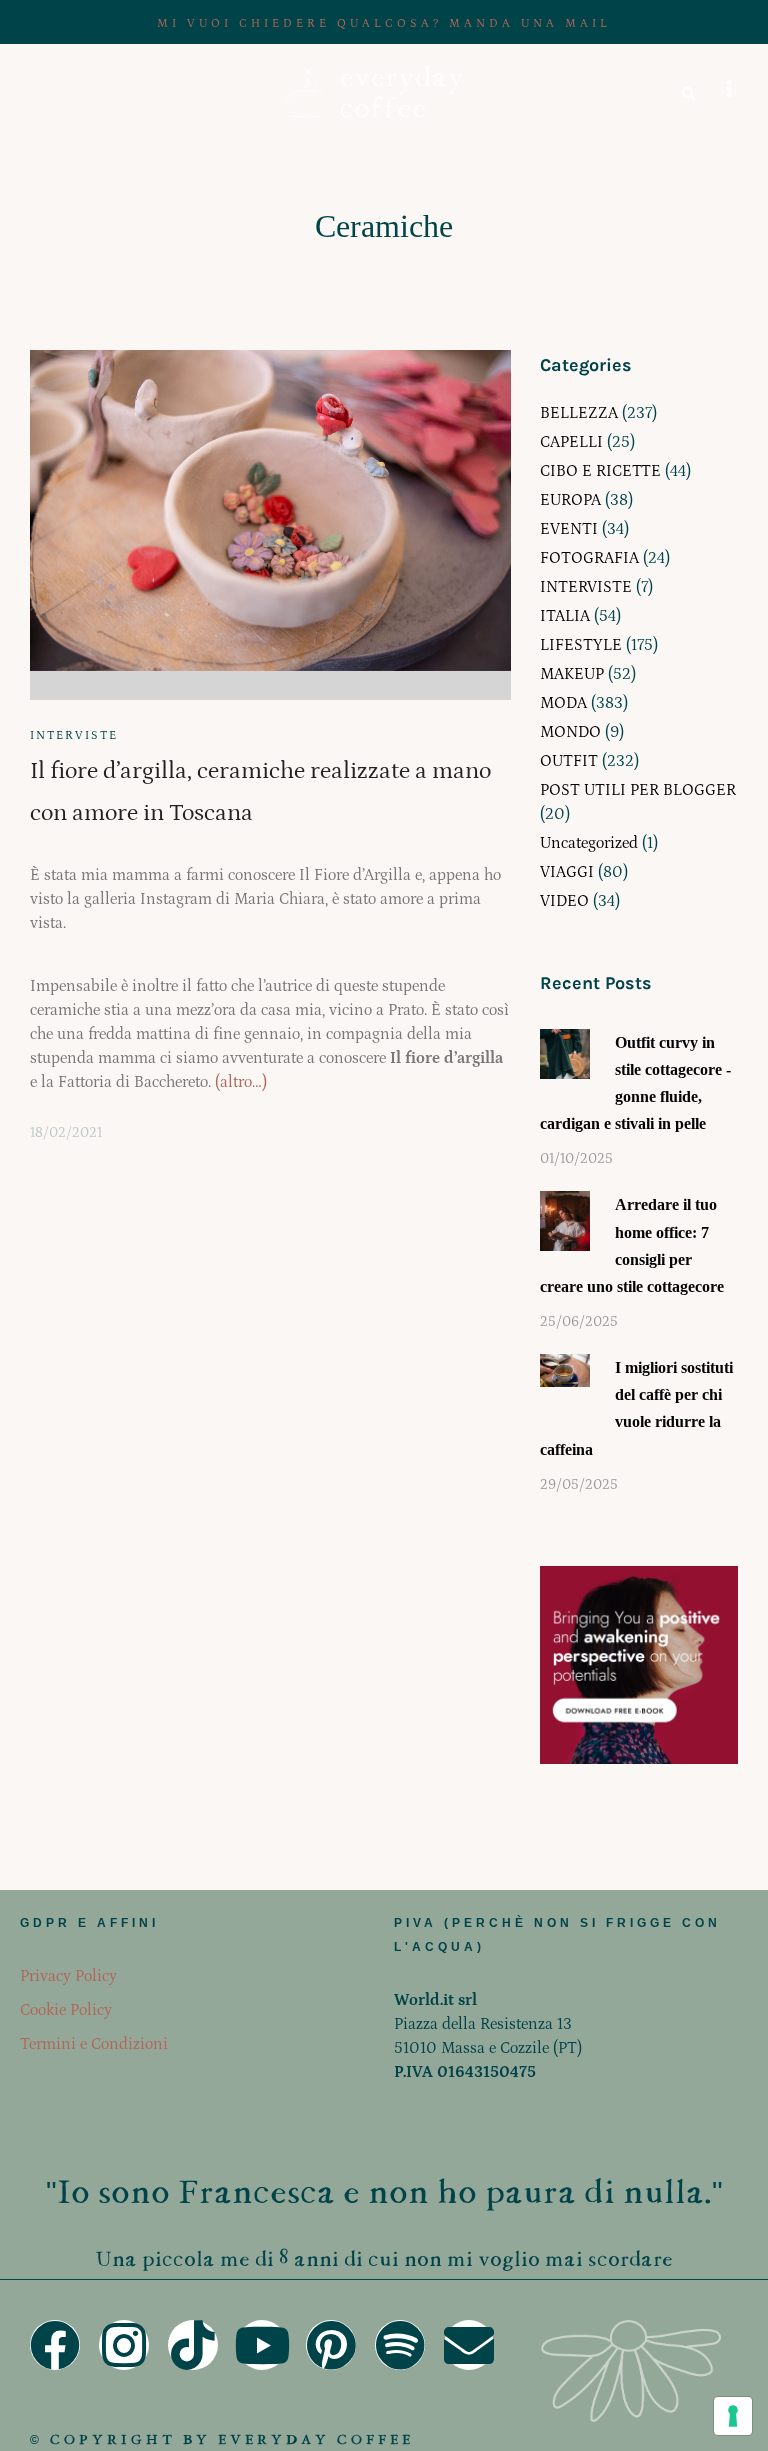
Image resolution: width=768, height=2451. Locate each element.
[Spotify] (400, 2345)
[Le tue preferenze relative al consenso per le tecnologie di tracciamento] (733, 2416)
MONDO (570, 732)
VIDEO (564, 901)
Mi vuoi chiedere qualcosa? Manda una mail (384, 23)
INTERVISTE (74, 735)
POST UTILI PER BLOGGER (638, 790)
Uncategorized (589, 843)
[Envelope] (469, 2345)
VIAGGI (567, 872)
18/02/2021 (66, 1133)
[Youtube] (262, 2345)
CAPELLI (571, 442)
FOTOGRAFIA (589, 558)
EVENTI (569, 529)
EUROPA (570, 500)
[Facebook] (55, 2345)
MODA (563, 703)
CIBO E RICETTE (600, 471)
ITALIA (565, 616)
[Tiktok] (193, 2345)
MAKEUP (572, 674)
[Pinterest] (331, 2345)
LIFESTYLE (581, 645)
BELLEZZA (579, 413)
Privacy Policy (68, 1976)
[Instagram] (124, 2345)
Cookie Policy (66, 2010)
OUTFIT (569, 761)
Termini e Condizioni (94, 2044)
